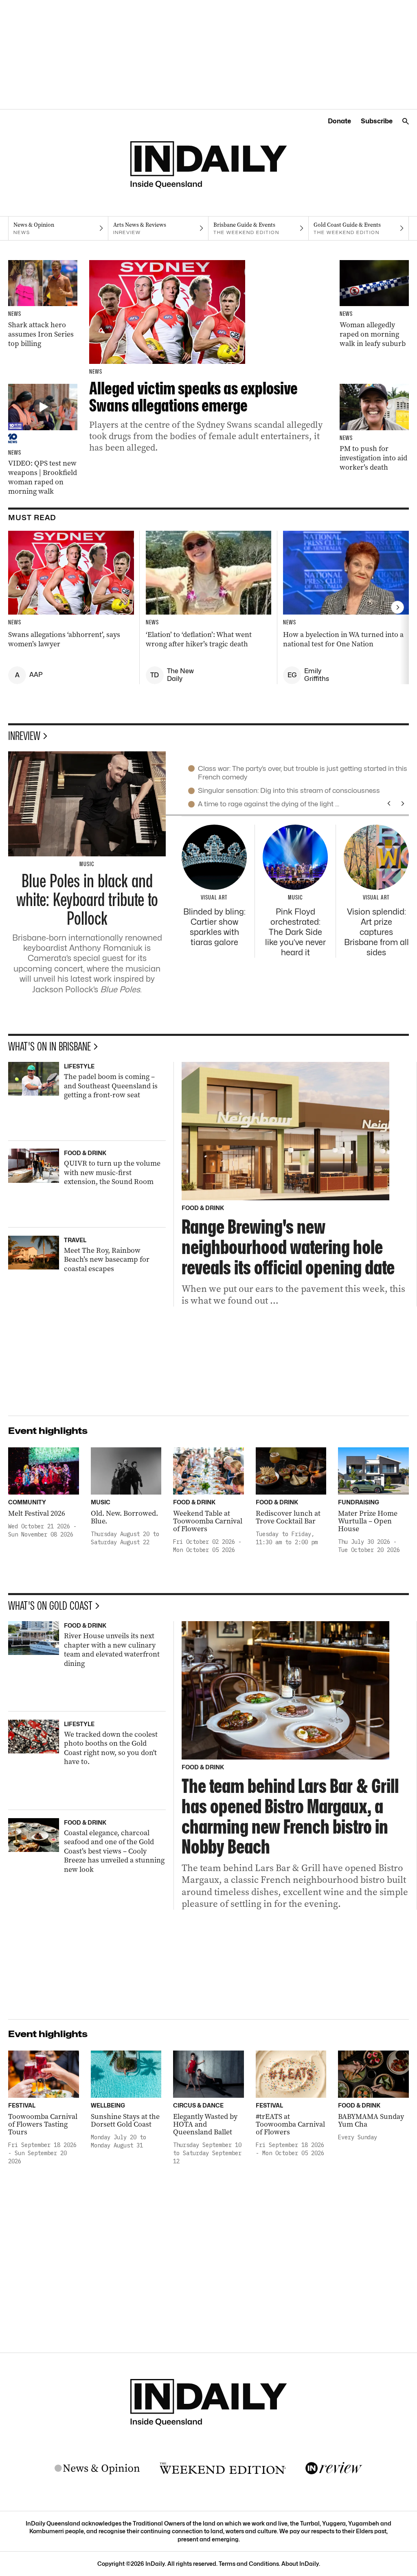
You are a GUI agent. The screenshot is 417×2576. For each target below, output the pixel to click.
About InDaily (300, 2564)
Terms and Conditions (249, 2564)
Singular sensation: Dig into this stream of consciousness (289, 790)
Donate (339, 121)
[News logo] (97, 2469)
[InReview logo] (334, 2469)
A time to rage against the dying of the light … (269, 804)
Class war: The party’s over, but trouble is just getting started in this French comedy (303, 773)
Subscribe (377, 121)
